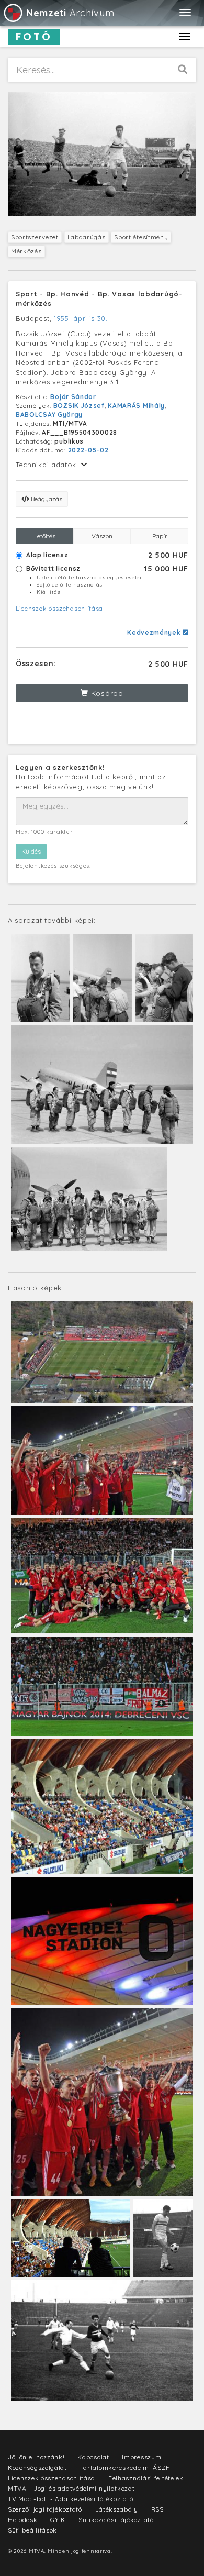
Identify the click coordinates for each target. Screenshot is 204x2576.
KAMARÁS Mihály (136, 406)
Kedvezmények (155, 632)
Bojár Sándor (73, 397)
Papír (160, 536)
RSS (157, 2509)
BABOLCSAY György (49, 414)
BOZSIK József (79, 406)
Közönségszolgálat (37, 2467)
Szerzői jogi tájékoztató (45, 2509)
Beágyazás (46, 499)
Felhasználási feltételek (146, 2478)
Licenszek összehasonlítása (59, 608)
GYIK (58, 2520)
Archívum (70, 13)
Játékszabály (117, 2509)
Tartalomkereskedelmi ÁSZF (125, 2467)
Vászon (102, 536)
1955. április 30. (81, 318)
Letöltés (45, 536)
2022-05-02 (88, 450)
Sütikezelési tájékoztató (116, 2520)
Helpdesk (23, 2520)
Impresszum (141, 2457)
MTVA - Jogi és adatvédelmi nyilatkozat (71, 2488)
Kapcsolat (93, 2457)
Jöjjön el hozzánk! (36, 2457)
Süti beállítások (32, 2530)
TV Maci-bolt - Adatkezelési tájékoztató (70, 2499)
